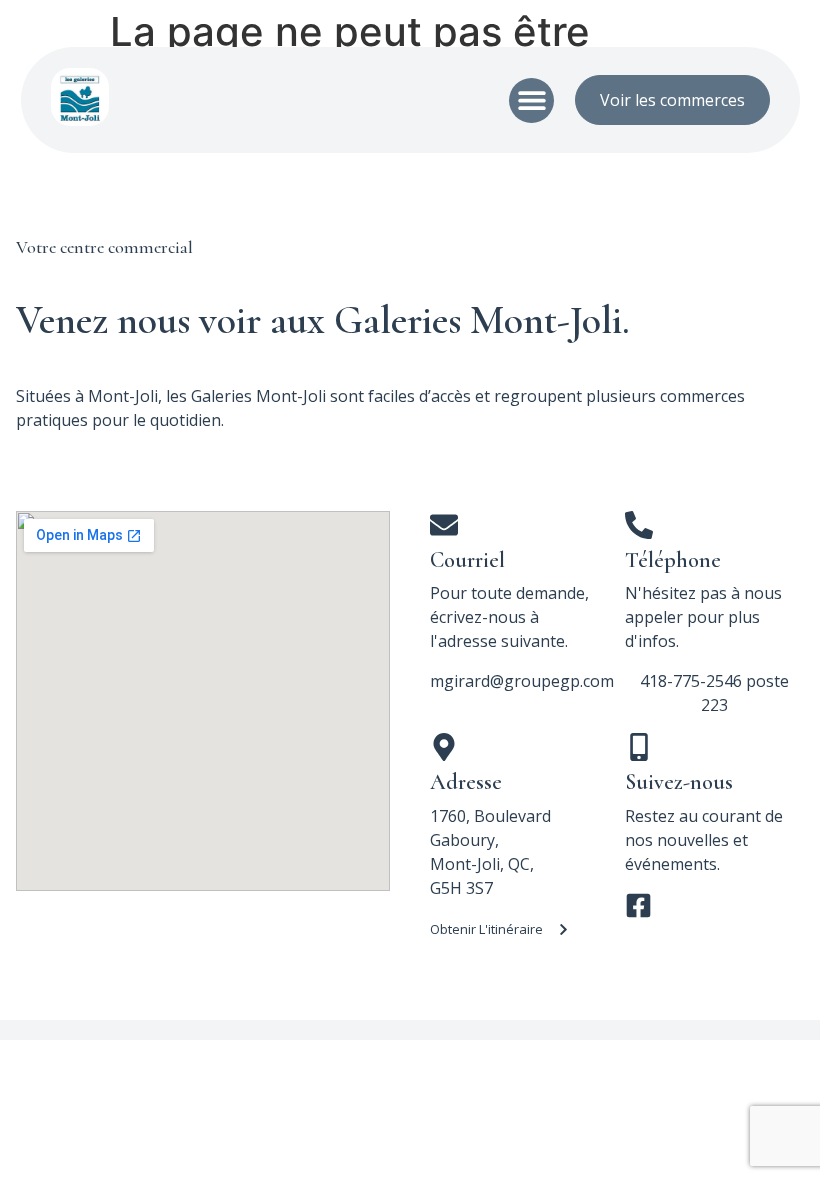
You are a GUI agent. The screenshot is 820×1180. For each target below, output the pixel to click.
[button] (531, 100)
